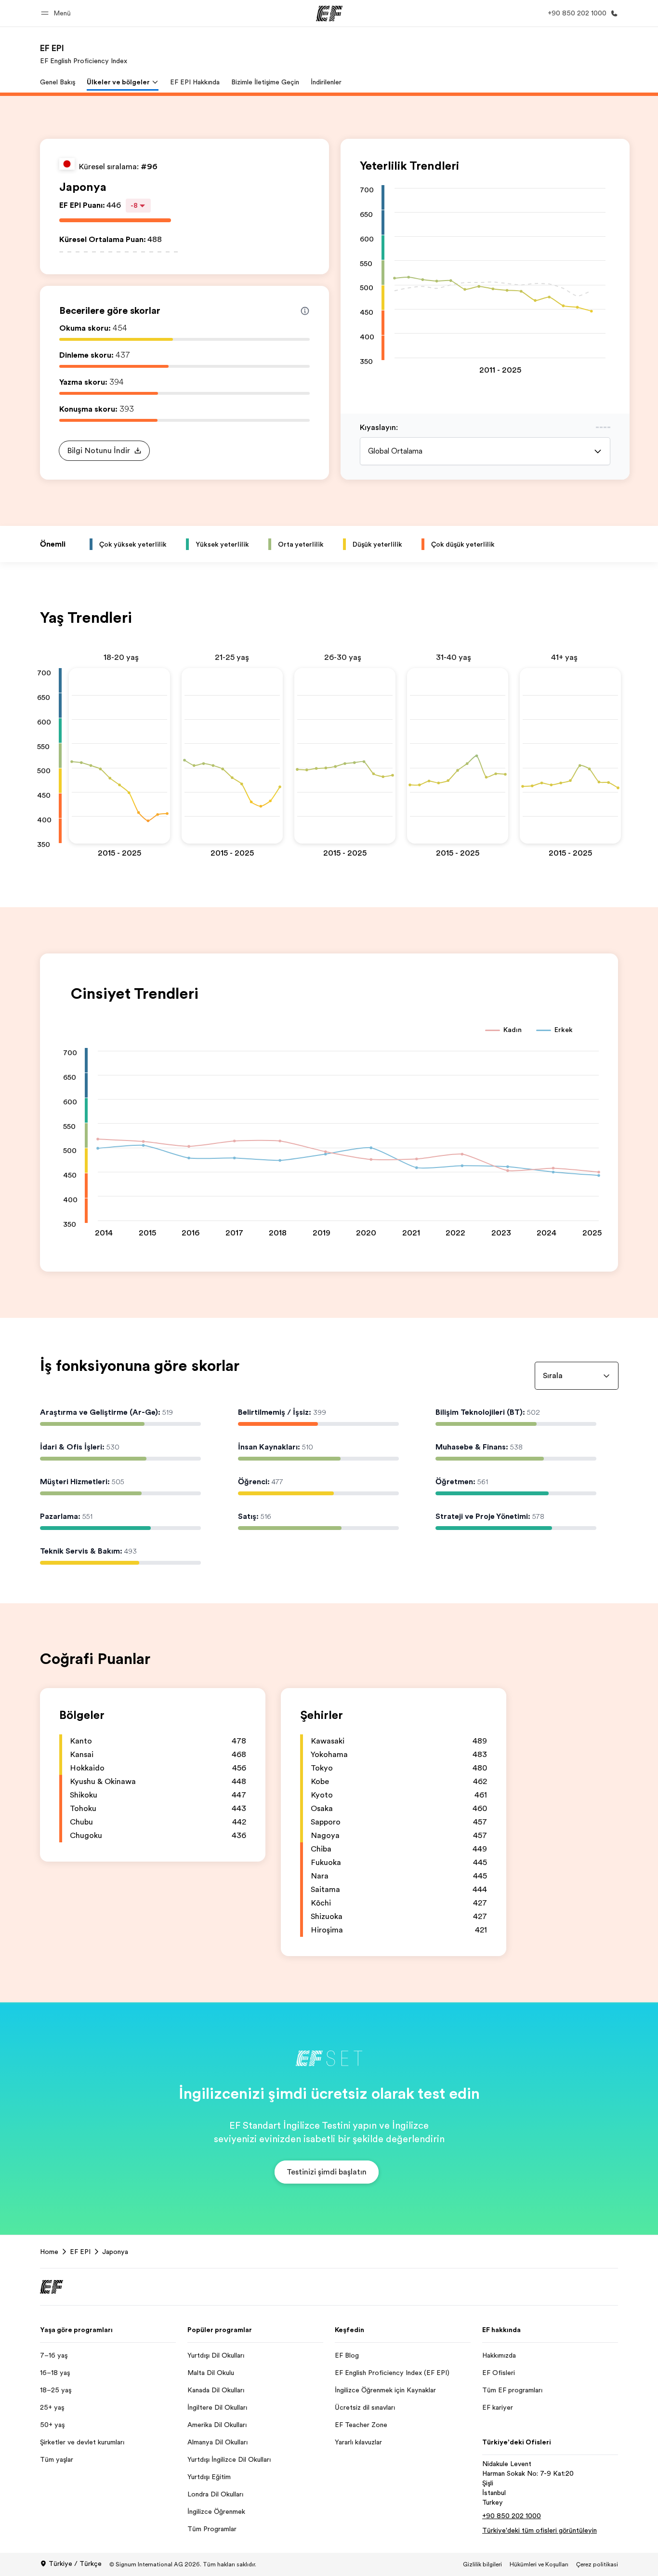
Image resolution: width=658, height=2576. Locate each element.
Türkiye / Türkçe (75, 2563)
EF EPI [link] (80, 2252)
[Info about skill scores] (305, 311)
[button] (57, 13)
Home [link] (49, 2252)
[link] (84, 54)
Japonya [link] (115, 2252)
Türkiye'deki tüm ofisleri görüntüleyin (540, 2530)
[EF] (329, 13)
